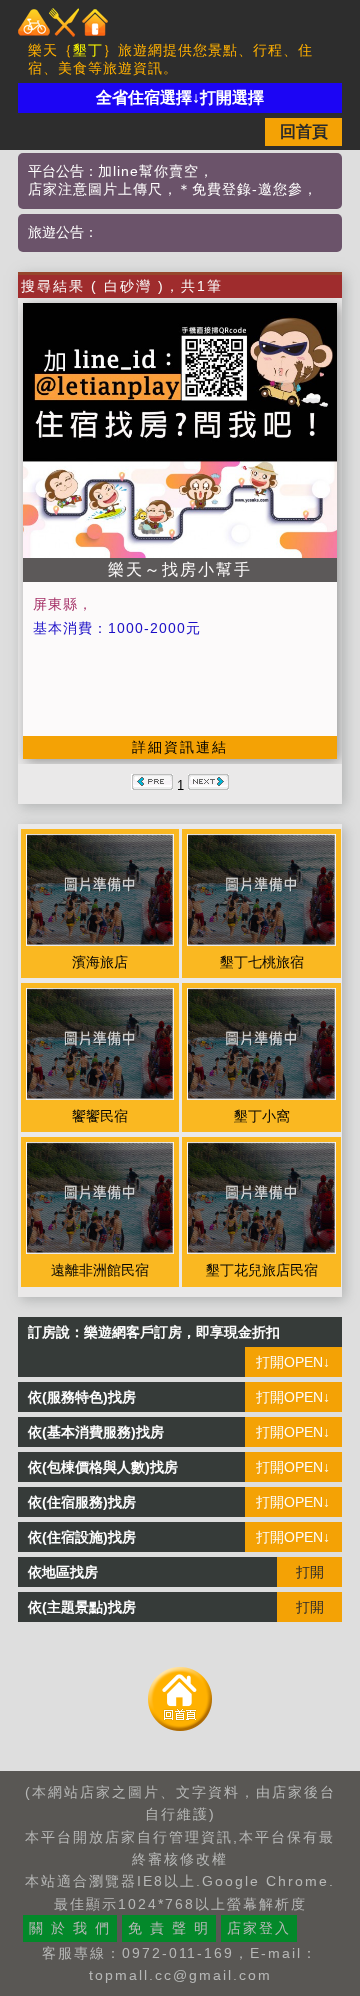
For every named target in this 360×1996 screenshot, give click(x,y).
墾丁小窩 (262, 1116)
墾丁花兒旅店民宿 (262, 1270)
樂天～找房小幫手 (180, 569)
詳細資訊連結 (180, 747)
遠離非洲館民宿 (100, 1270)
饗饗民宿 (100, 1116)
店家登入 (259, 1928)
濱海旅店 (100, 962)
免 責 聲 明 (169, 1928)
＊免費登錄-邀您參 (240, 189)
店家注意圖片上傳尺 (95, 189)
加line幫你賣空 (148, 171)
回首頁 (304, 131)
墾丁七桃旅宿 (262, 962)
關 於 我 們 (70, 1928)
